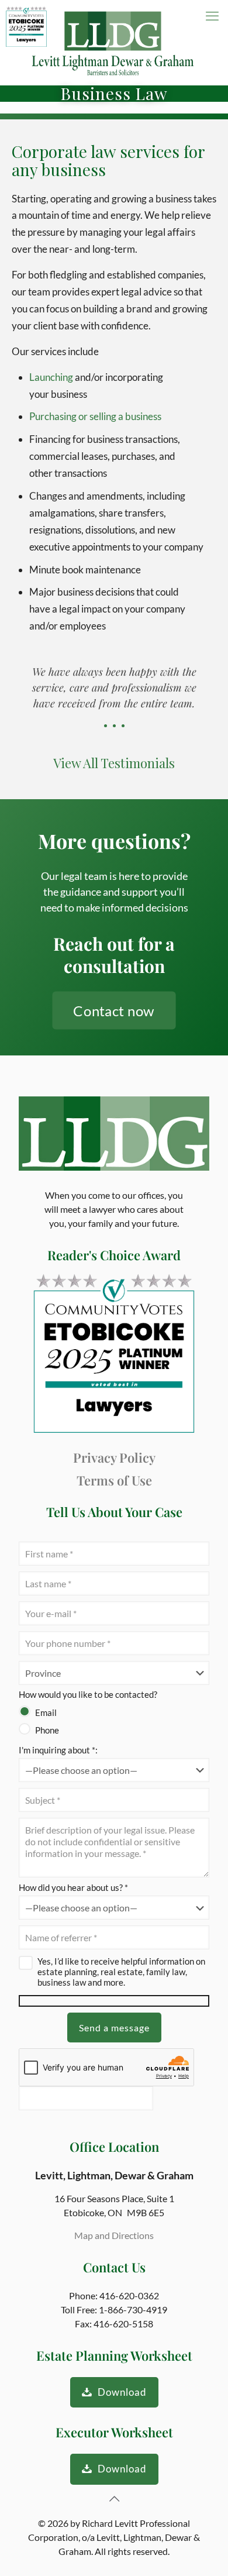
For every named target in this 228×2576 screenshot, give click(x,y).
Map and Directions (114, 2235)
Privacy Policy (114, 1457)
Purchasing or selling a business (95, 416)
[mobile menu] (212, 16)
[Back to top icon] (114, 2498)
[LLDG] (114, 42)
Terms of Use (114, 1480)
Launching (52, 377)
